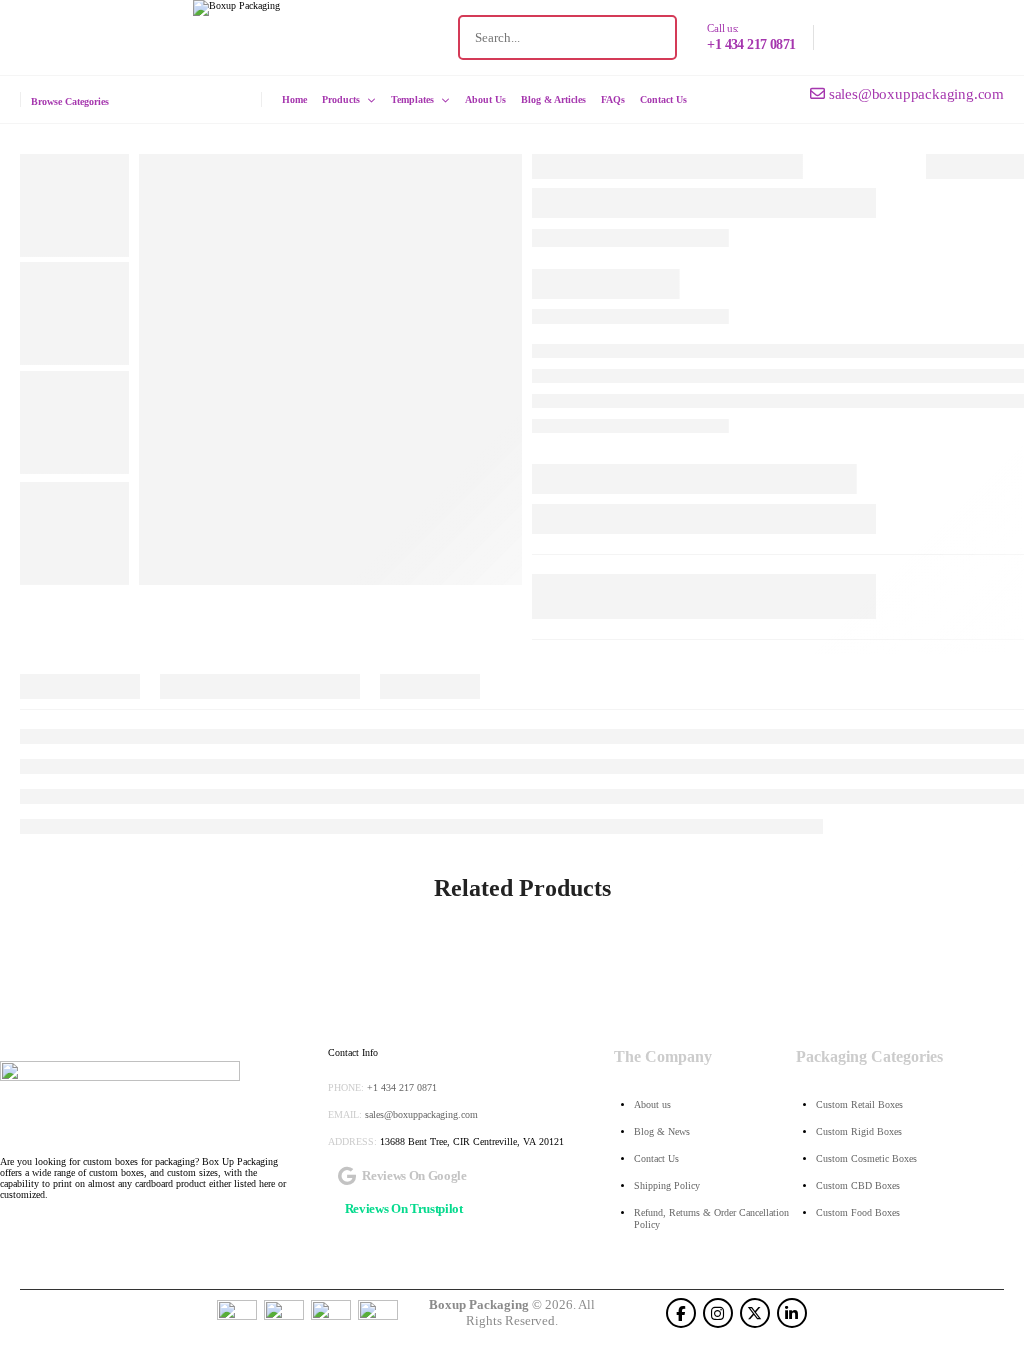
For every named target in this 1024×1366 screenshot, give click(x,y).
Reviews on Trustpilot (404, 1208)
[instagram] (718, 1313)
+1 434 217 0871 (751, 44)
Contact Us (663, 100)
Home (294, 100)
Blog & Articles (553, 100)
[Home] (120, 1097)
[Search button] (653, 38)
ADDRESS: (352, 1141)
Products (341, 100)
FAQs (613, 100)
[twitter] (755, 1313)
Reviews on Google (414, 1175)
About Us (485, 100)
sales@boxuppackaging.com (421, 1114)
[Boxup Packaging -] (313, 37)
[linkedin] (792, 1313)
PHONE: (346, 1087)
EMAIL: (345, 1114)
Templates (412, 100)
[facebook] (681, 1313)
